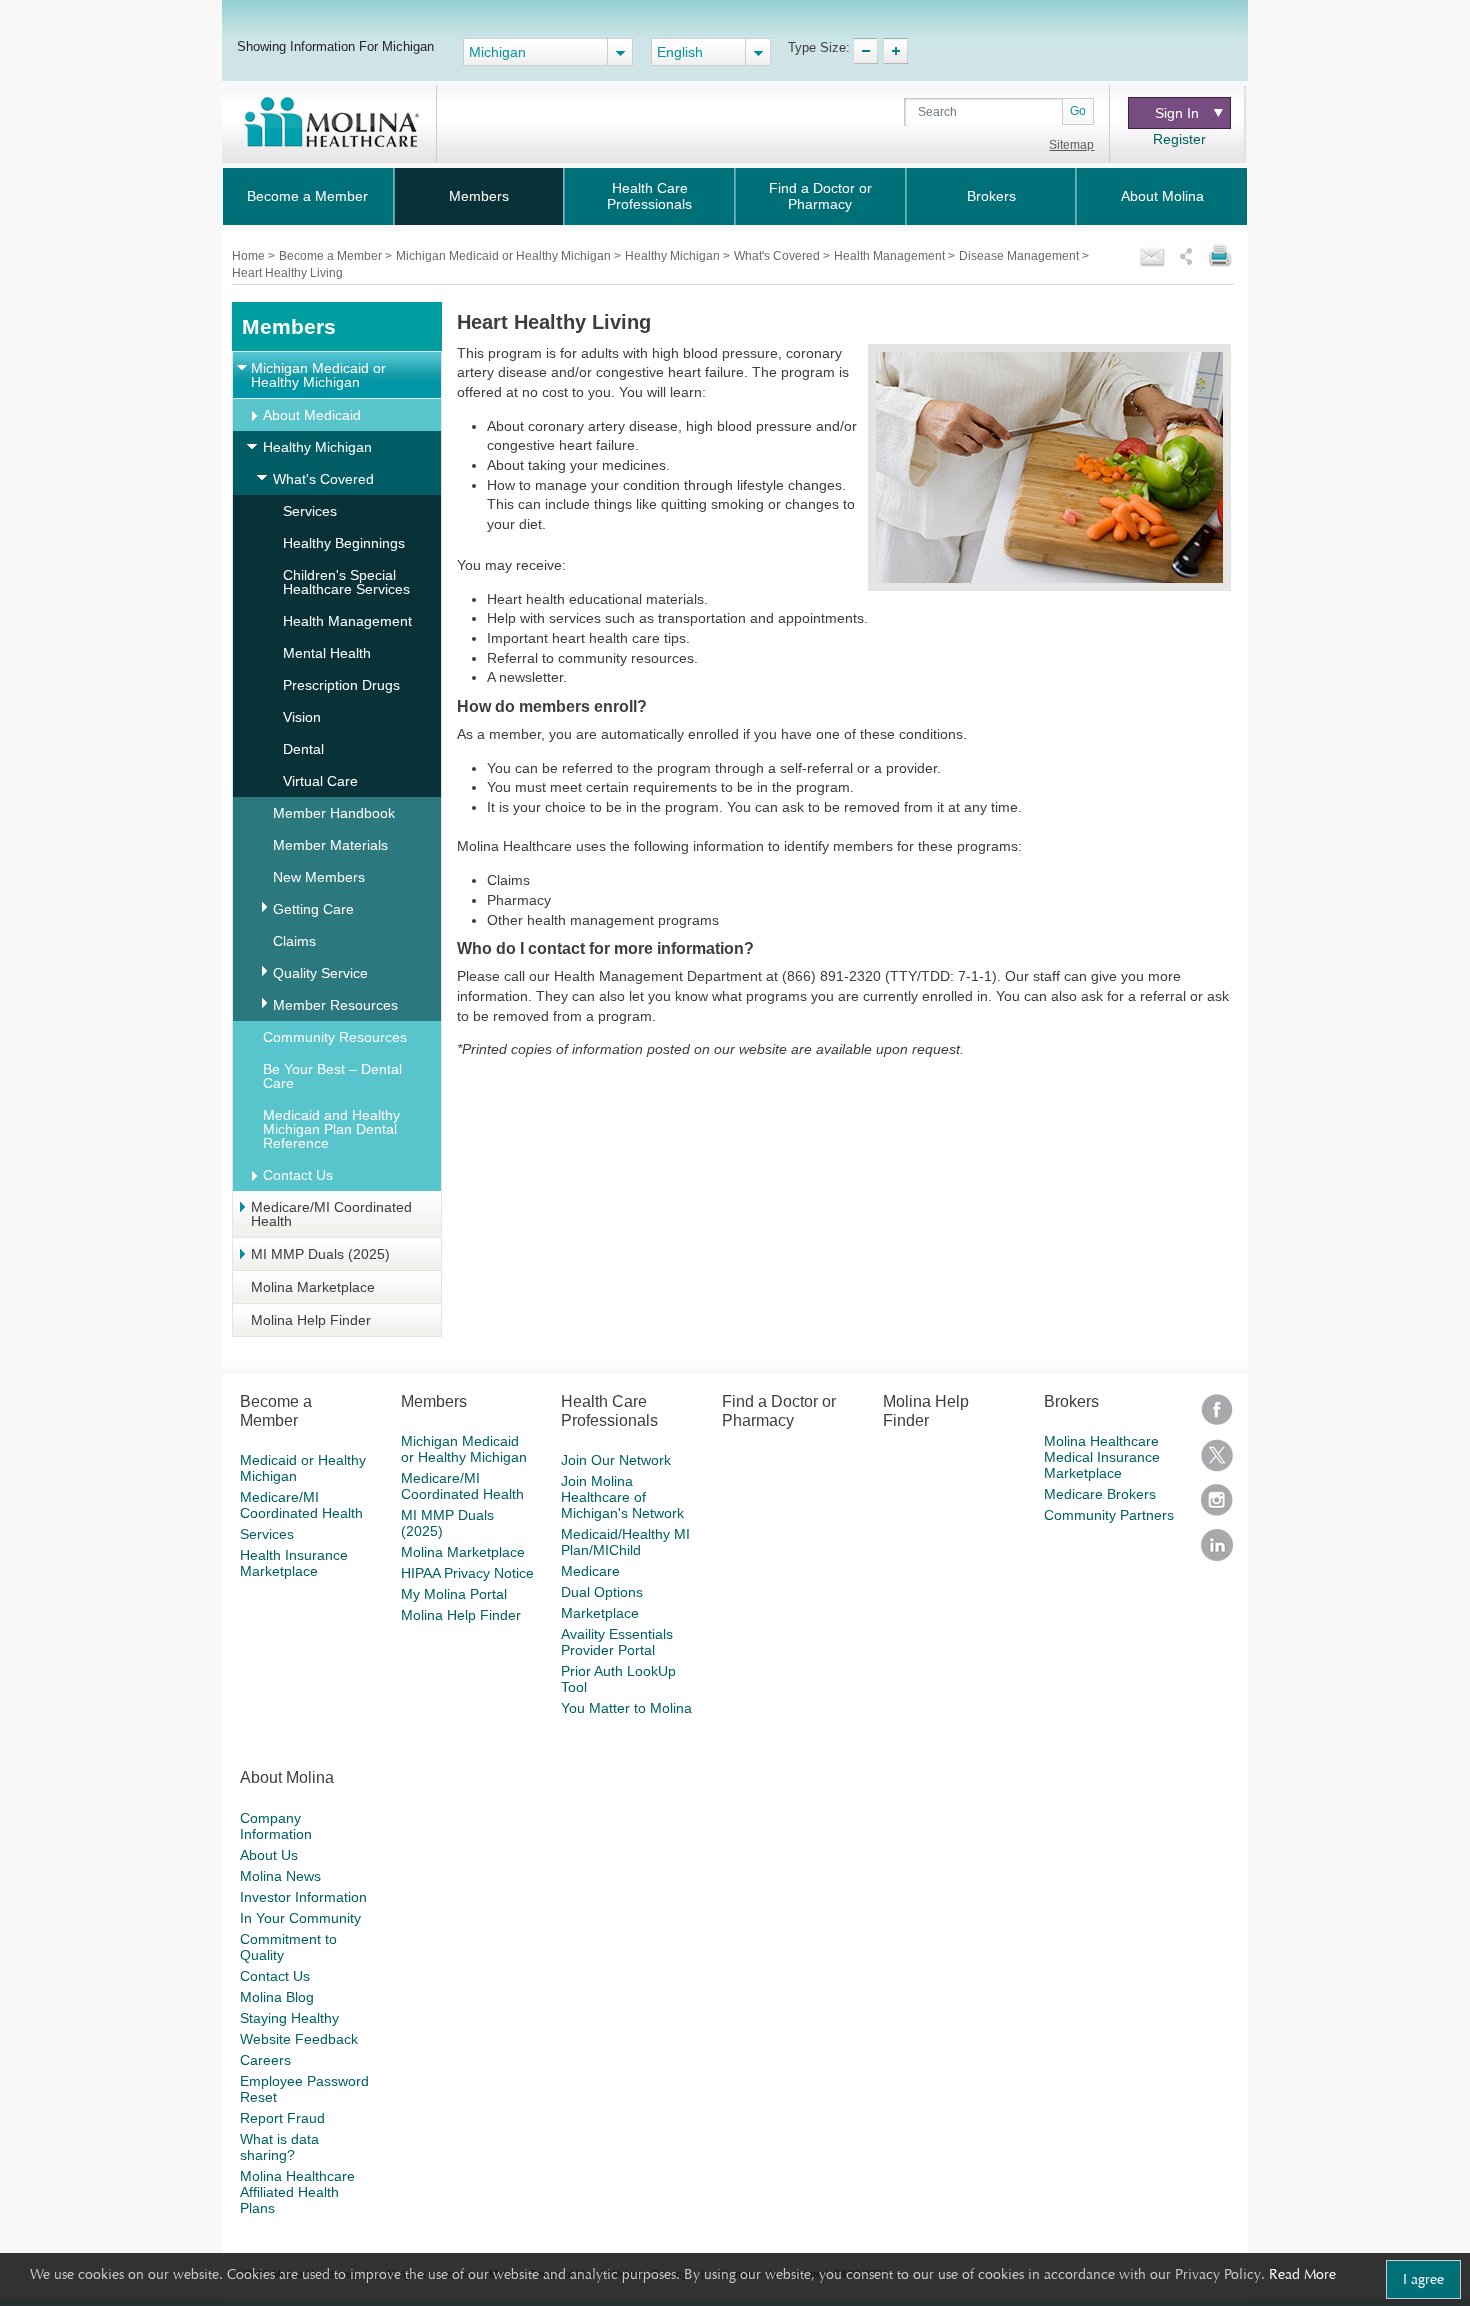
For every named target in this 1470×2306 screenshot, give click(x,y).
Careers (265, 2060)
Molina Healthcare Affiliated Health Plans (297, 2192)
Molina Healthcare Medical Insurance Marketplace (1102, 1457)
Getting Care (313, 909)
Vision (302, 717)
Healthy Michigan (674, 256)
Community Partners (1109, 1515)
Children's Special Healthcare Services (346, 582)
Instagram (1217, 1506)
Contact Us (298, 1175)
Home (250, 256)
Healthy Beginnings (344, 543)
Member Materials (330, 845)
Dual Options (602, 1592)
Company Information (276, 1826)
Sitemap (1071, 145)
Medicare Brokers (1100, 1494)
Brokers (991, 196)
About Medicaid (312, 415)
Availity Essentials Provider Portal (617, 1642)
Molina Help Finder (311, 1320)
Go (1078, 111)
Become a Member (307, 196)
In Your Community (300, 1918)
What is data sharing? (279, 2147)
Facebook (1217, 1416)
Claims (294, 941)
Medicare (590, 1571)
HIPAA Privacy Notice (467, 1573)
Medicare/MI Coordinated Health (331, 1214)
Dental (303, 749)
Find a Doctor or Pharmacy (820, 196)
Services (310, 511)
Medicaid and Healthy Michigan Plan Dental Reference (331, 1129)
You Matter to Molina (626, 1708)
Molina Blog (277, 1997)
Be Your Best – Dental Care (332, 1076)
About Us (269, 1855)
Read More (1302, 2274)
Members (479, 196)
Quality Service (320, 973)
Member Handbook (334, 813)
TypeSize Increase (895, 51)
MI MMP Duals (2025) (320, 1254)
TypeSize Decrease (865, 51)
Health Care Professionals (649, 196)
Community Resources (335, 1037)
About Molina (1162, 196)
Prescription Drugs (341, 685)
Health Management (891, 256)
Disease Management (1020, 256)
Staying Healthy (289, 2018)
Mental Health (327, 653)
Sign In (1177, 113)
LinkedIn (1217, 1551)
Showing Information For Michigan (335, 46)
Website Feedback (299, 2039)
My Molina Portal (454, 1594)
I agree (1423, 2279)
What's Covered (778, 256)
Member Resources (335, 1005)
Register (1179, 139)
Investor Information (303, 1897)
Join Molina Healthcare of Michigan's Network (622, 1497)
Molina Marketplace (313, 1287)
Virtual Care (320, 781)
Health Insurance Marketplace (294, 1563)
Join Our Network (616, 1460)
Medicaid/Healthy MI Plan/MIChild (625, 1542)
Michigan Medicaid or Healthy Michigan (505, 256)
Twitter (1217, 1461)
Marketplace (600, 1613)
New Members (319, 877)
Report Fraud (282, 2118)
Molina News (280, 1876)
